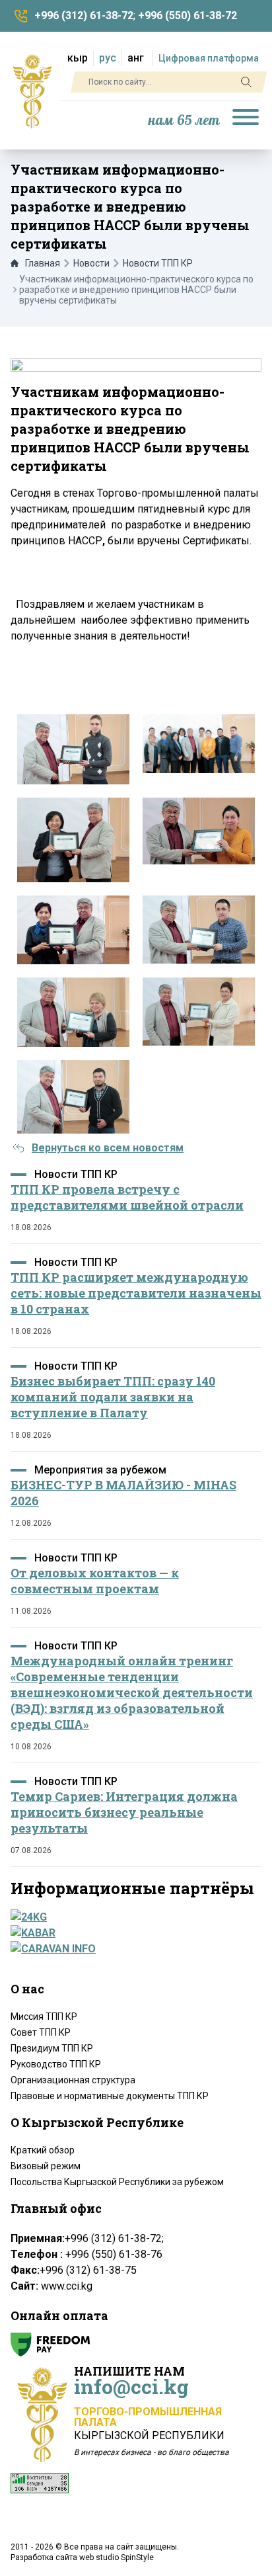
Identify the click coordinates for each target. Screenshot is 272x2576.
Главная (43, 263)
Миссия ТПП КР (44, 2016)
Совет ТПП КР (41, 2032)
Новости (91, 263)
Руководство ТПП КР (56, 2064)
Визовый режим (46, 2166)
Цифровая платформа (209, 58)
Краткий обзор (43, 2150)
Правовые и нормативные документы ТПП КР (110, 2096)
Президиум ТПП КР (52, 2048)
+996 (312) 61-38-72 (84, 16)
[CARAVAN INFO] (132, 1949)
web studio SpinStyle (117, 2557)
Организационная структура (73, 2080)
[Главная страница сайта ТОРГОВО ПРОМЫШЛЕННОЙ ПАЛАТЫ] (32, 91)
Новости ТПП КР (158, 263)
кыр (78, 58)
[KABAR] (132, 1933)
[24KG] (132, 1917)
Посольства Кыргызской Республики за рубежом (117, 2182)
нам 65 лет (184, 121)
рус (108, 58)
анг (136, 58)
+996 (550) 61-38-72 (187, 16)
